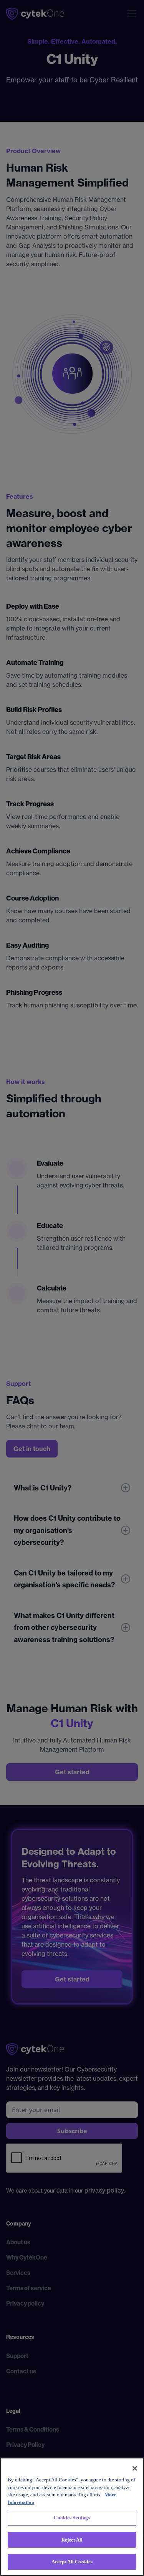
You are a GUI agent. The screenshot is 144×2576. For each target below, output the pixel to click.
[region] (72, 2517)
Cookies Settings (72, 2518)
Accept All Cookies (72, 2562)
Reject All (72, 2540)
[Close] (135, 2468)
